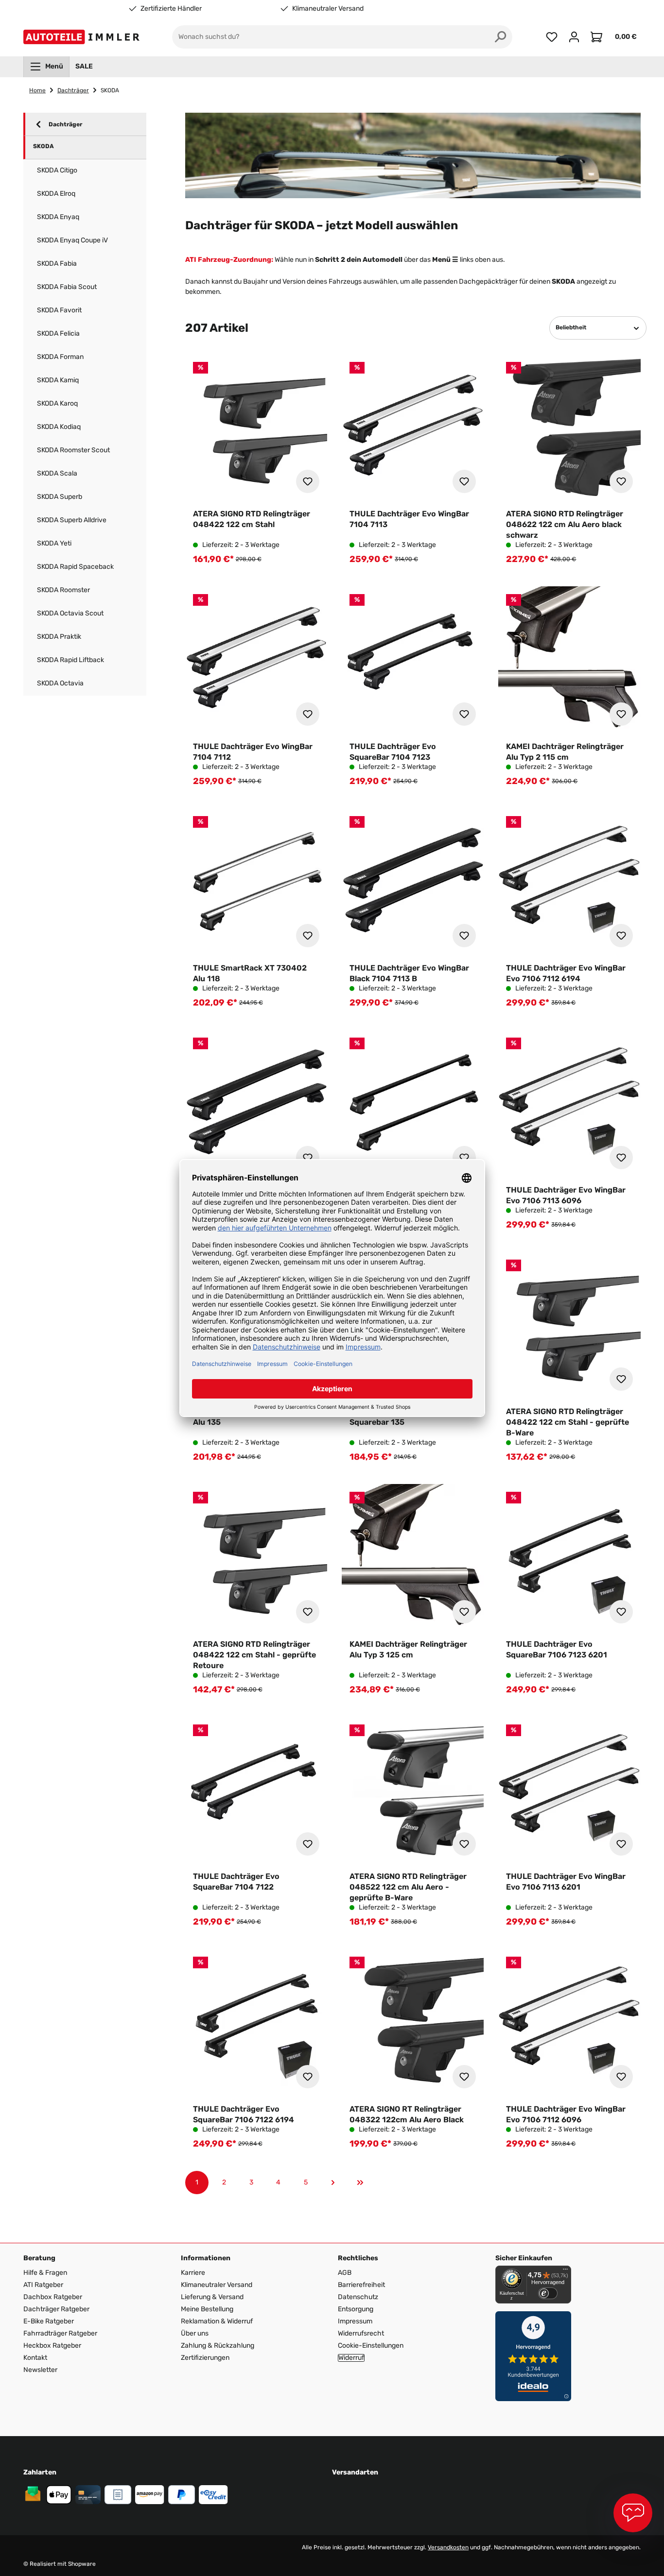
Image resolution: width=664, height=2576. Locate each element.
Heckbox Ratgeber (52, 2346)
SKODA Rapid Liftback (70, 660)
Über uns (195, 2333)
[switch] (548, 2293)
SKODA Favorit (59, 310)
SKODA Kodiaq (59, 427)
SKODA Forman (60, 357)
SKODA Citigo (57, 170)
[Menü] (565, 2271)
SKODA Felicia (58, 333)
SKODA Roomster (63, 590)
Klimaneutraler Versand (328, 9)
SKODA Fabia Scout (67, 287)
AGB (345, 2273)
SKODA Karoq (57, 403)
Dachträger (65, 124)
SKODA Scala (57, 473)
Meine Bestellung (207, 2309)
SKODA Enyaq (58, 217)
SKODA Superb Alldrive (72, 520)
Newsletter (40, 2370)
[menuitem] (46, 67)
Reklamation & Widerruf (217, 2321)
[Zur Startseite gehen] (83, 37)
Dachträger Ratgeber (56, 2309)
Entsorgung (356, 2309)
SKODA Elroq (56, 194)
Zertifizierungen (205, 2358)
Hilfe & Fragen (45, 2273)
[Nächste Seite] (333, 2183)
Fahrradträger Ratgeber (60, 2333)
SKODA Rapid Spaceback (75, 567)
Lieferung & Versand (212, 2297)
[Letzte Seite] (360, 2183)
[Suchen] (501, 37)
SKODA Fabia (57, 264)
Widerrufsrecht (361, 2333)
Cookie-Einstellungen (371, 2346)
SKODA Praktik (59, 637)
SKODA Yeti (54, 543)
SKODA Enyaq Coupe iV (72, 240)
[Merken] (308, 481)
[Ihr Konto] (574, 37)
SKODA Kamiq (58, 380)
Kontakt (35, 2358)
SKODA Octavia (60, 683)
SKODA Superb (60, 497)
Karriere (193, 2273)
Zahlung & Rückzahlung (218, 2346)
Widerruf (351, 2358)
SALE (84, 66)
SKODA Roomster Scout (73, 450)
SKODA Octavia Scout (70, 613)
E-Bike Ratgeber (49, 2321)
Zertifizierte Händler (171, 9)
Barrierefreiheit (361, 2285)
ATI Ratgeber (43, 2285)
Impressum (355, 2321)
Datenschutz (358, 2297)
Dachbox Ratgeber (53, 2297)
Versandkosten (448, 2547)
